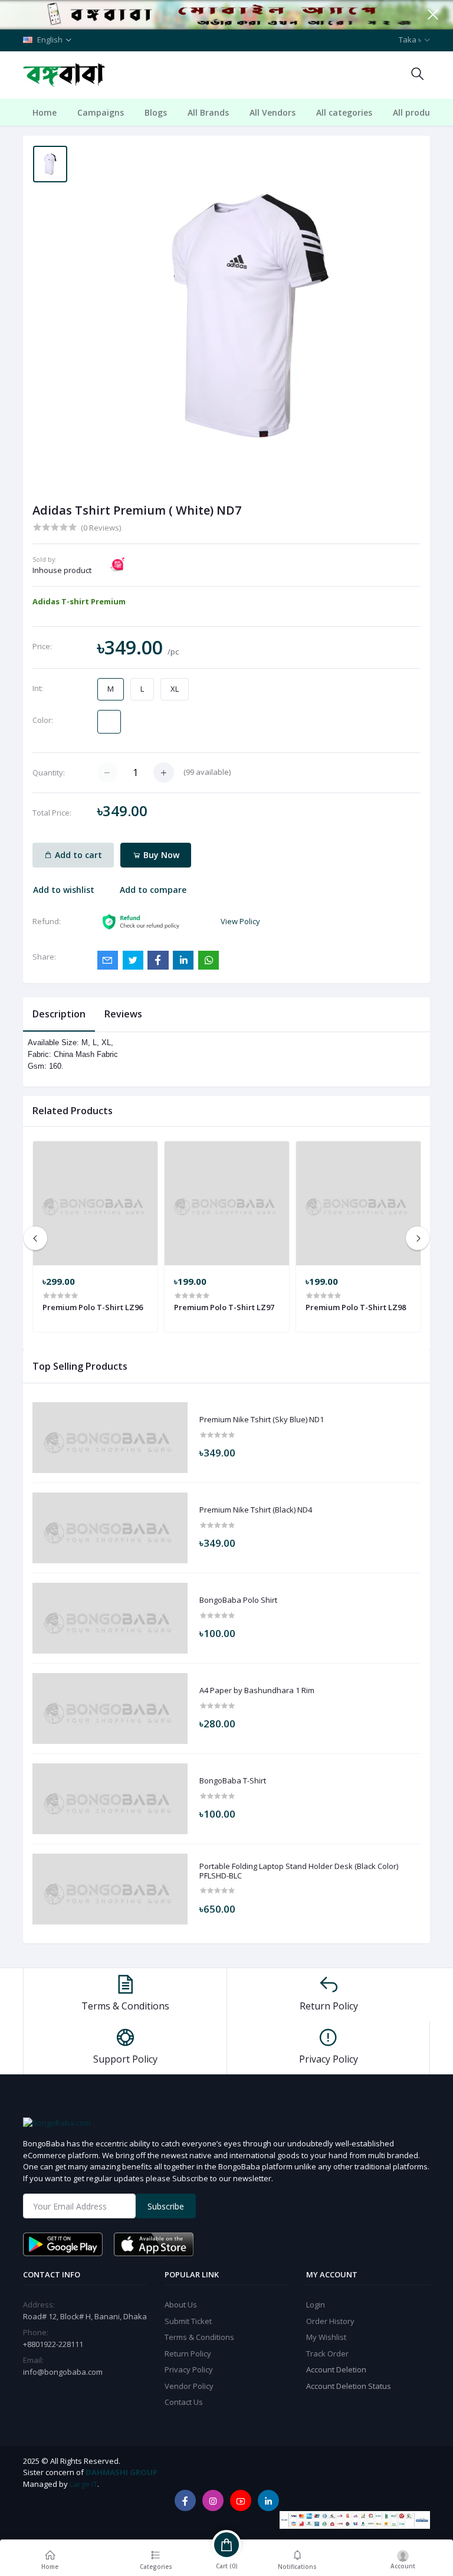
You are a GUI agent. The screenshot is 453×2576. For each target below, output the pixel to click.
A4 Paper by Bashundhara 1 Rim (257, 1691)
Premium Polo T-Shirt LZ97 (224, 1307)
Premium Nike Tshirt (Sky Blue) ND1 (262, 1420)
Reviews (123, 1014)
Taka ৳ (410, 40)
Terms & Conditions (199, 2337)
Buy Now (160, 855)
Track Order (327, 2354)
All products (418, 112)
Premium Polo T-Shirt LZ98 (356, 1307)
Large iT (83, 2484)
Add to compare (153, 890)
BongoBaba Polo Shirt (238, 1600)
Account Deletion (336, 2369)
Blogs (156, 112)
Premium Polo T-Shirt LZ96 (93, 1307)
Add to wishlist (64, 890)
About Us (181, 2305)
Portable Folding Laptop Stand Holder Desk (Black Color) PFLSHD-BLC (299, 1871)
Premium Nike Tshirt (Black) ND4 (256, 1510)
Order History (330, 2321)
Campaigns (101, 112)
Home (45, 112)
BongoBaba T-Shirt (233, 1781)
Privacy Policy (189, 2369)
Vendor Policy (189, 2386)
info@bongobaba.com (63, 2372)
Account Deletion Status (349, 2386)
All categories (344, 112)
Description (59, 1014)
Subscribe (166, 2206)
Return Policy (188, 2354)
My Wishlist (326, 2337)
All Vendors (273, 112)
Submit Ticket (188, 2321)
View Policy (240, 921)
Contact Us (184, 2402)
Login (316, 2305)
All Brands (208, 112)
